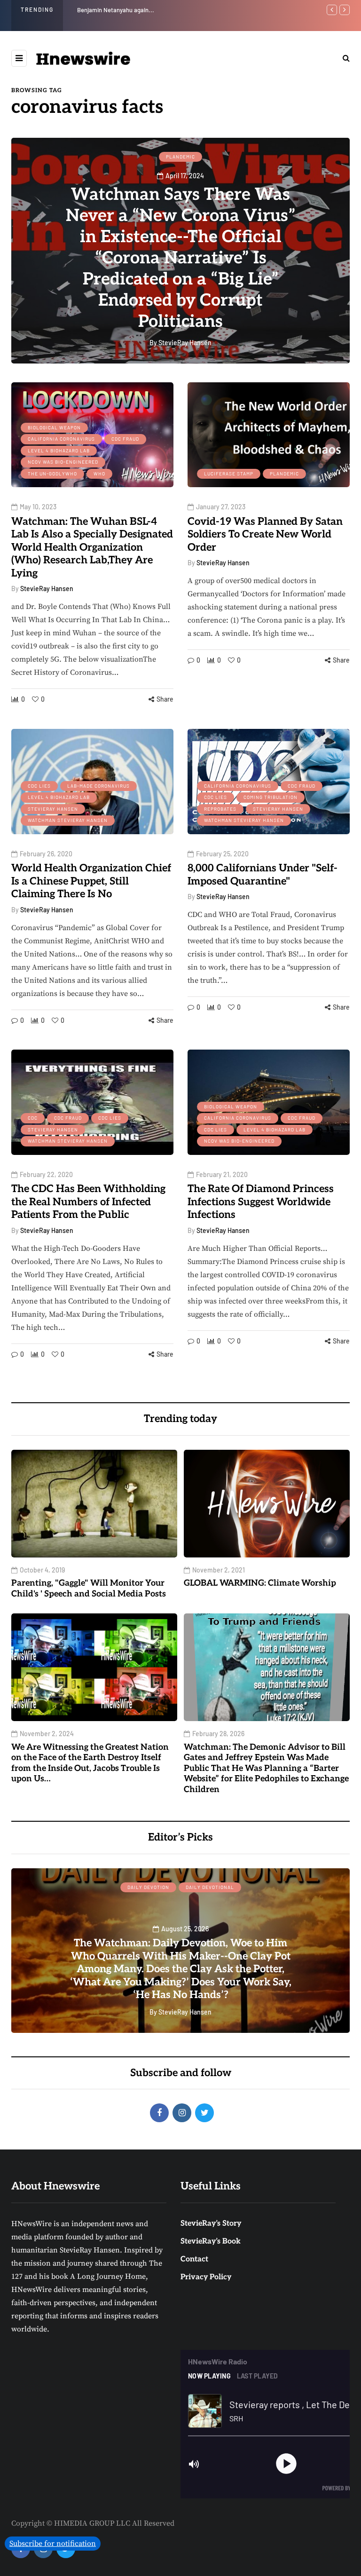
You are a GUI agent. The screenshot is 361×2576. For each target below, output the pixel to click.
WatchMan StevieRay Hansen (68, 820)
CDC (33, 1118)
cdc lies (39, 786)
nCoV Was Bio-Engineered (63, 462)
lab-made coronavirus (98, 786)
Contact (194, 2259)
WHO (99, 474)
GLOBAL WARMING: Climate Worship (260, 1583)
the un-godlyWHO (52, 474)
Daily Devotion (148, 1887)
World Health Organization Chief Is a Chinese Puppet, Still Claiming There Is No (91, 881)
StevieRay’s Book (211, 2241)
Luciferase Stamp (229, 474)
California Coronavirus (61, 439)
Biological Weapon (54, 427)
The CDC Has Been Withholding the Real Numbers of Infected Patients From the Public (88, 1202)
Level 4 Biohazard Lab (59, 450)
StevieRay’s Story (211, 2224)
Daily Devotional (210, 1887)
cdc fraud (125, 439)
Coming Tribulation (271, 797)
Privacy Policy (206, 2277)
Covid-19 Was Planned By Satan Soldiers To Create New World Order (265, 534)
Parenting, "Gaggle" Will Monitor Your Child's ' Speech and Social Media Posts (178, 10)
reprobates (220, 809)
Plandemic (180, 157)
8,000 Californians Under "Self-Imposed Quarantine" (263, 875)
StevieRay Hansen (47, 589)
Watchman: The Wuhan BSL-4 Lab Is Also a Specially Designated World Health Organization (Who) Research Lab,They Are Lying (92, 547)
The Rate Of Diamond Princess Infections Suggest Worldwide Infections (261, 1202)
